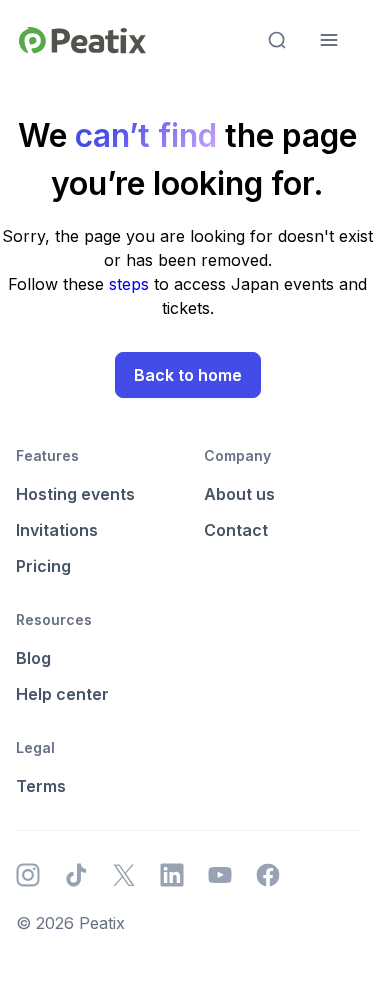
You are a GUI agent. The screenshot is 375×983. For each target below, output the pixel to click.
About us (239, 494)
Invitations (57, 530)
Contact (236, 530)
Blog (33, 658)
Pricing (43, 566)
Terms (41, 786)
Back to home (188, 375)
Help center (62, 694)
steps (131, 284)
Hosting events (75, 494)
